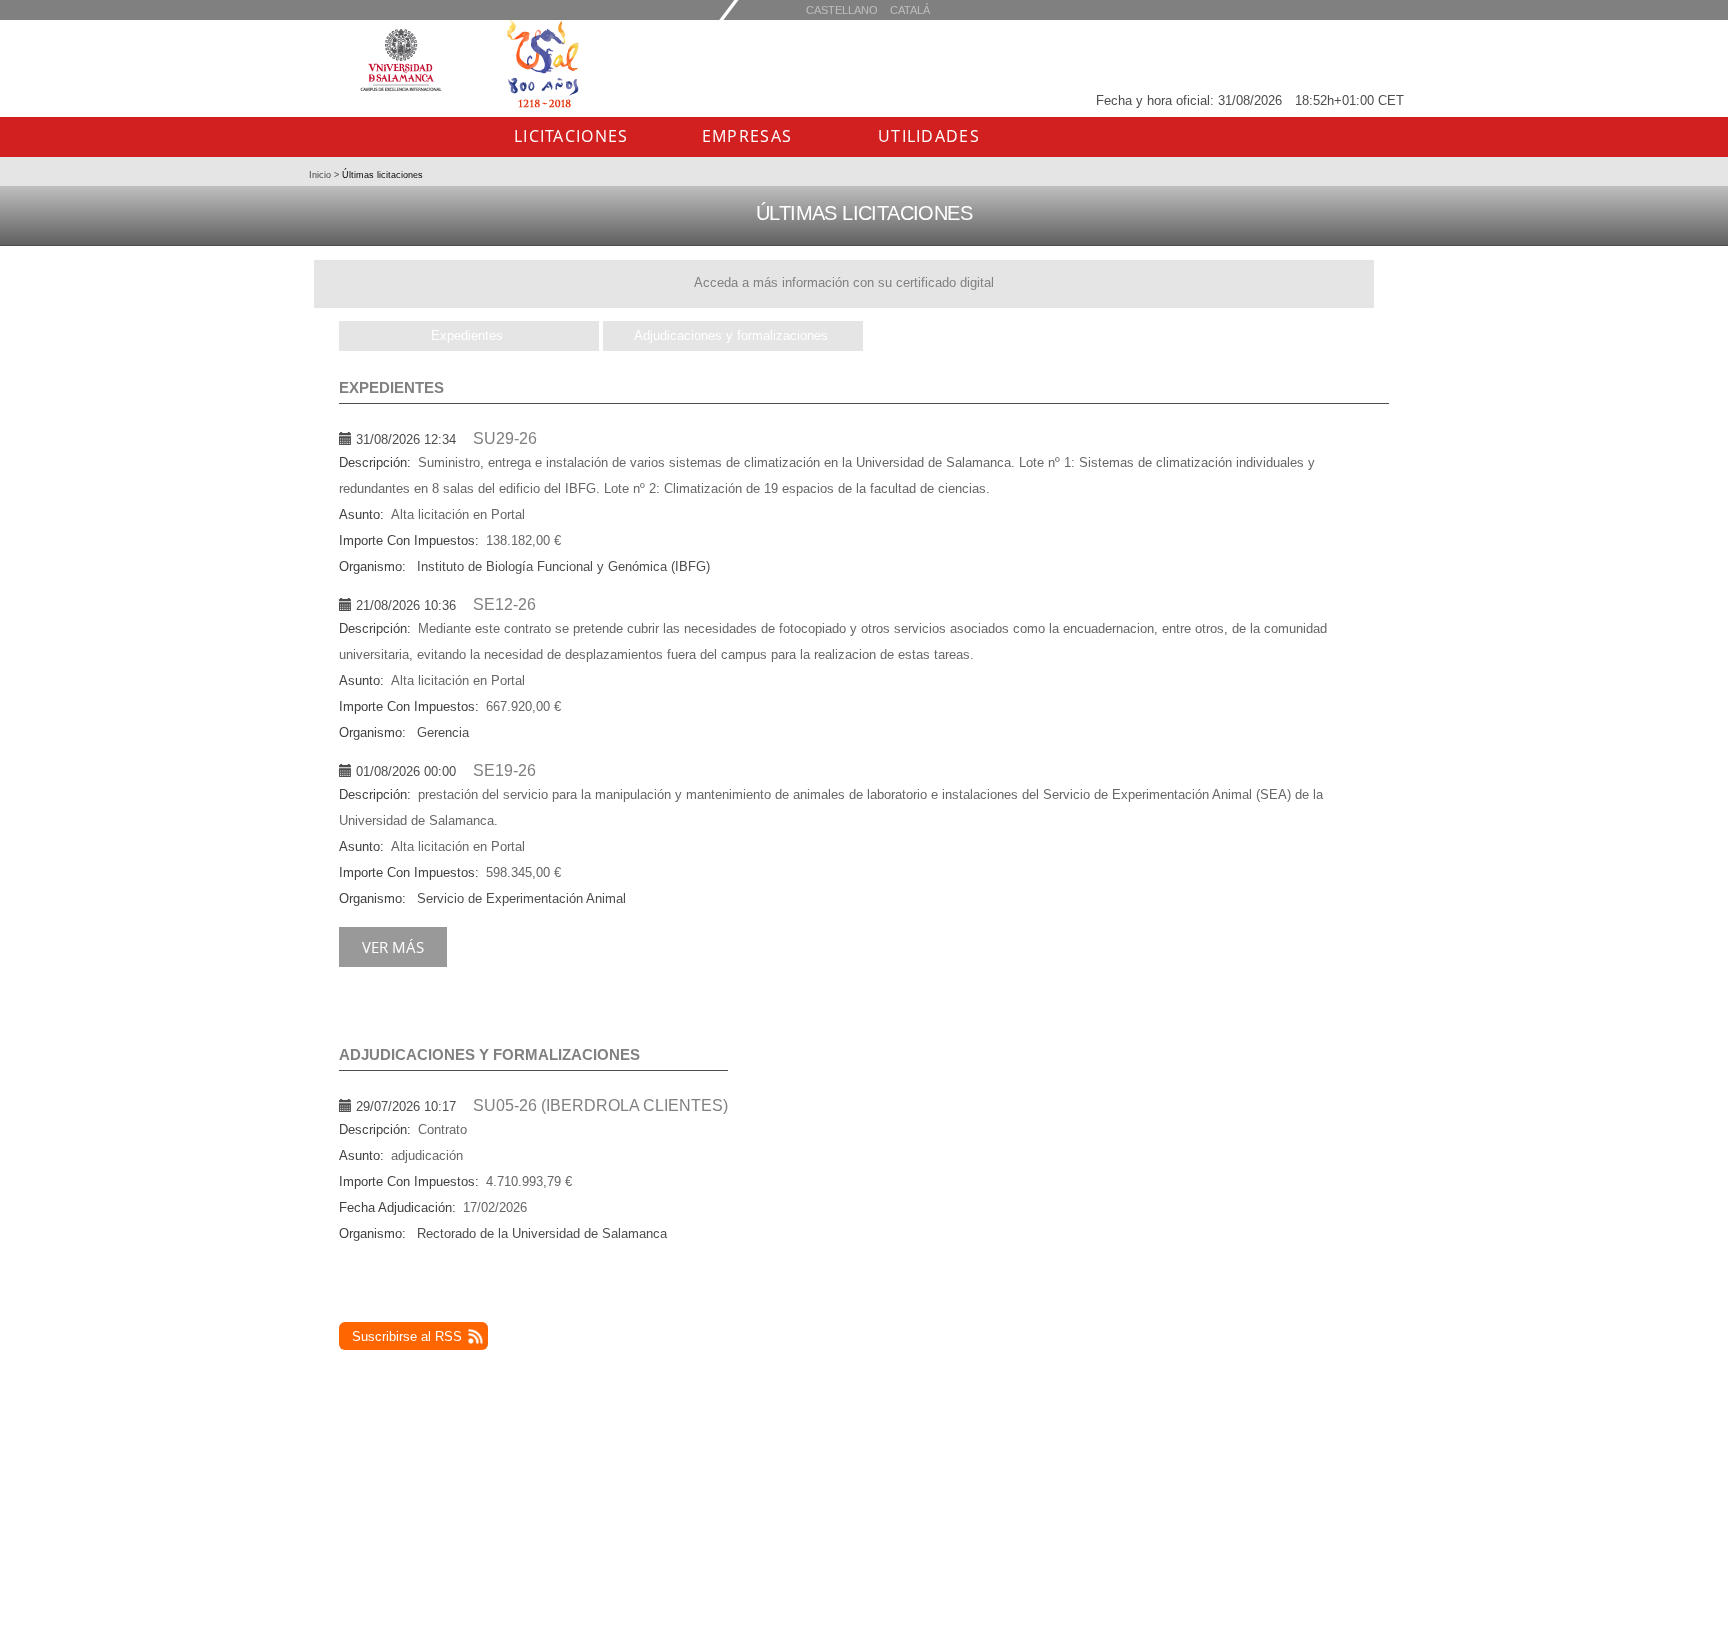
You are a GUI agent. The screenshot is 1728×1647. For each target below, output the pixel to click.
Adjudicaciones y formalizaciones (731, 335)
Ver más (393, 947)
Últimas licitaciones (381, 175)
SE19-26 (504, 770)
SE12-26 (504, 604)
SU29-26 (505, 438)
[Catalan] (842, 9)
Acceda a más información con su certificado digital (844, 282)
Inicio (321, 175)
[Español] (910, 9)
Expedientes (467, 335)
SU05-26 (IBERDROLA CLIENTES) (600, 1105)
